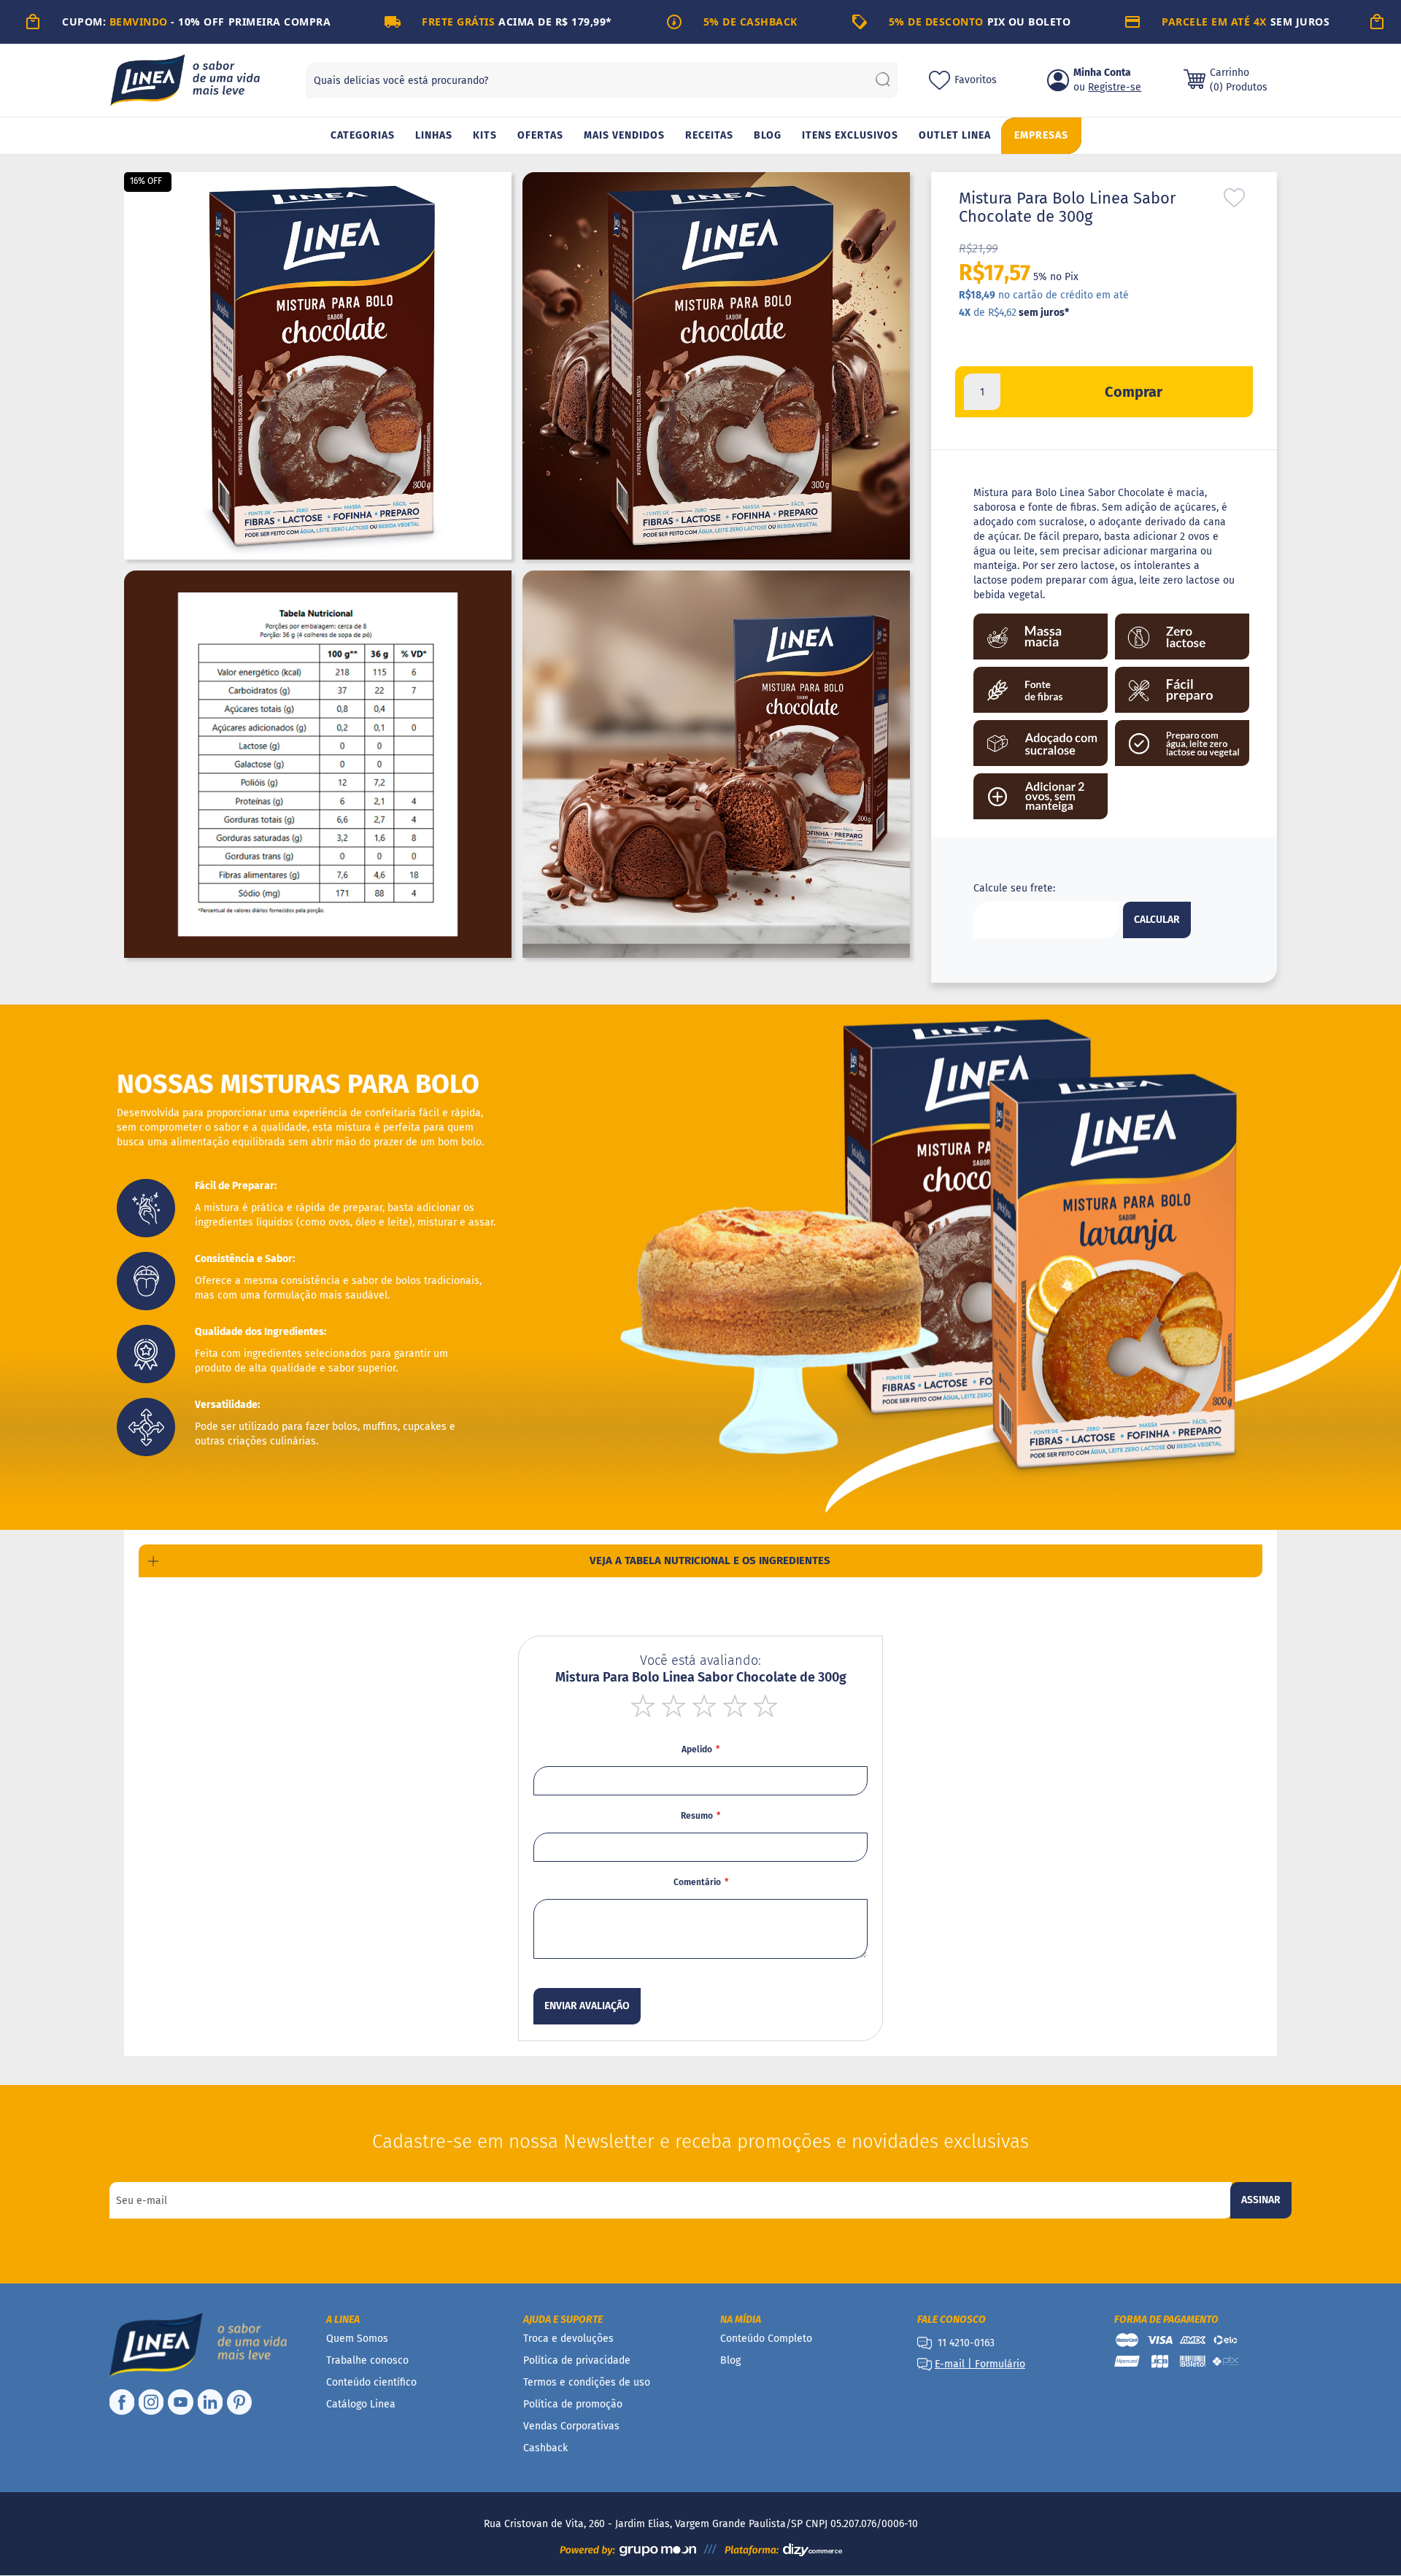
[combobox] (602, 80)
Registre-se (1115, 87)
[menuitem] (363, 136)
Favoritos (976, 80)
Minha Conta (1102, 73)
